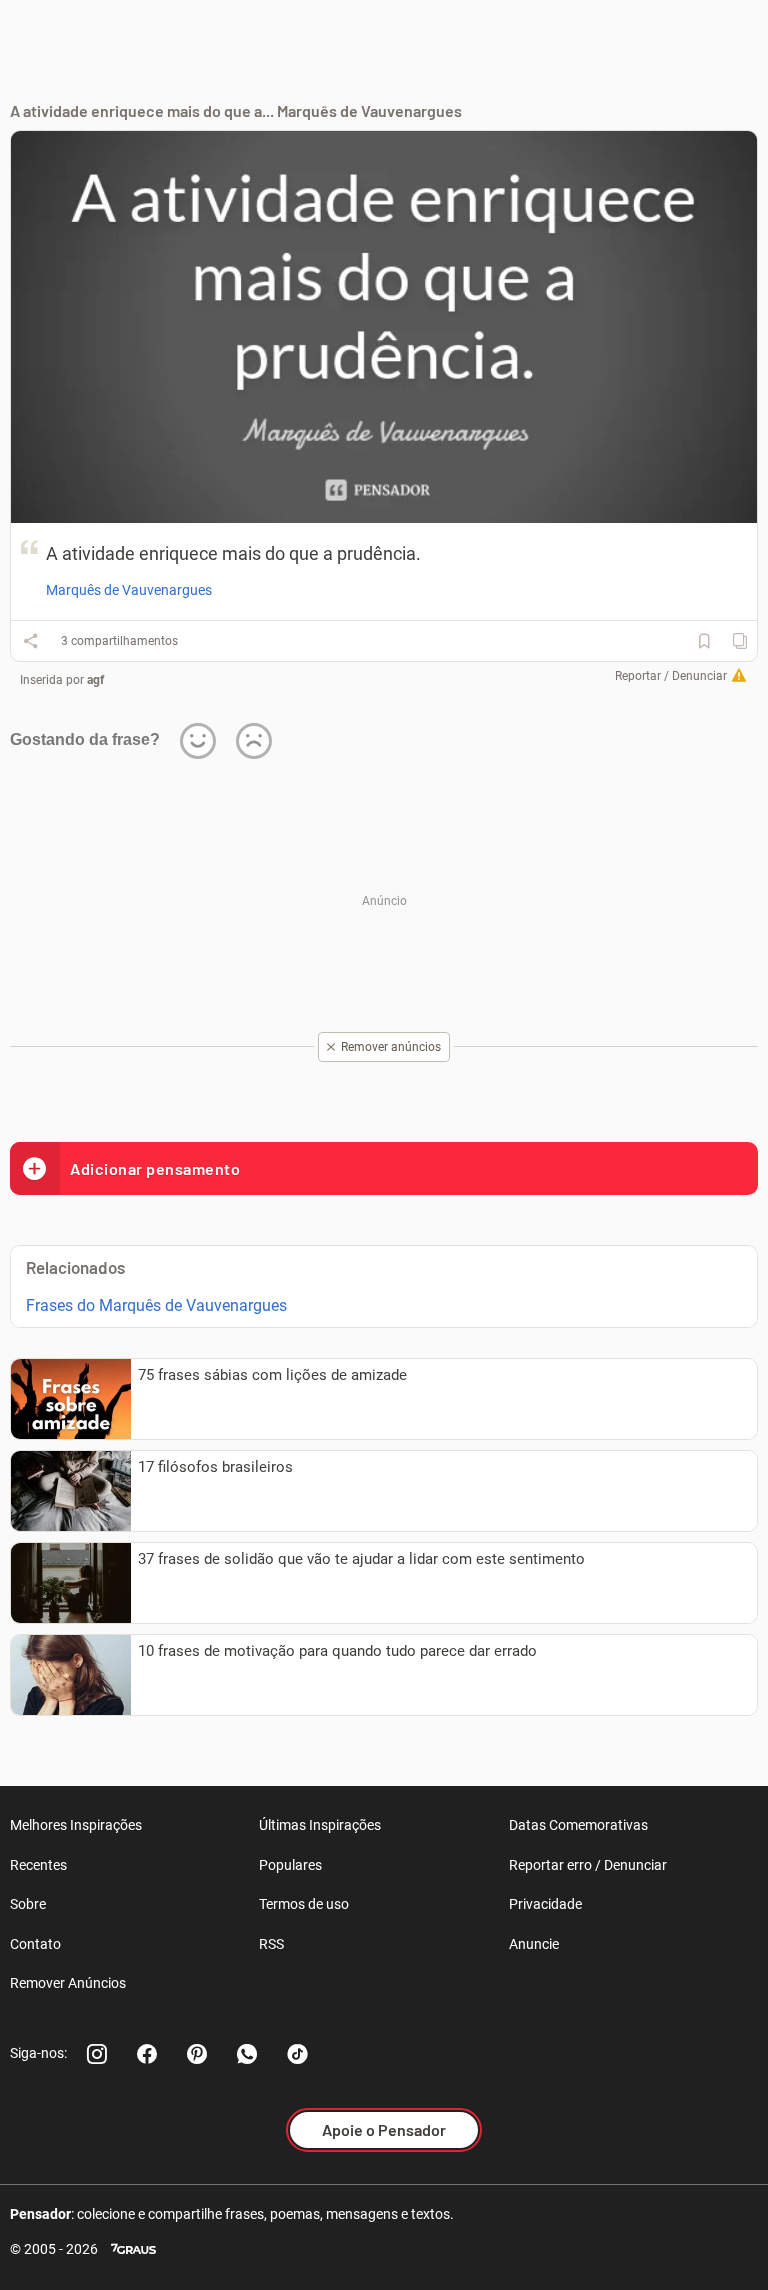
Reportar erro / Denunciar (588, 1865)
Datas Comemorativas (578, 1825)
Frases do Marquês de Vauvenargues (156, 1305)
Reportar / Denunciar (671, 676)
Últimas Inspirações (320, 1825)
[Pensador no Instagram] (97, 2054)
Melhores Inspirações (76, 1825)
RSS (271, 1944)
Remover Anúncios (68, 1983)
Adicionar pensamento (155, 1168)
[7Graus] (133, 2249)
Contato (35, 1944)
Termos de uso (304, 1904)
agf (95, 680)
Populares (290, 1865)
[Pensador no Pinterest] (197, 2054)
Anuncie (534, 1944)
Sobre (28, 1904)
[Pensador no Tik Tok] (297, 2054)
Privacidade (545, 1904)
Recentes (38, 1865)
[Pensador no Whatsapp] (247, 2054)
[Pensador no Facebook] (147, 2054)
